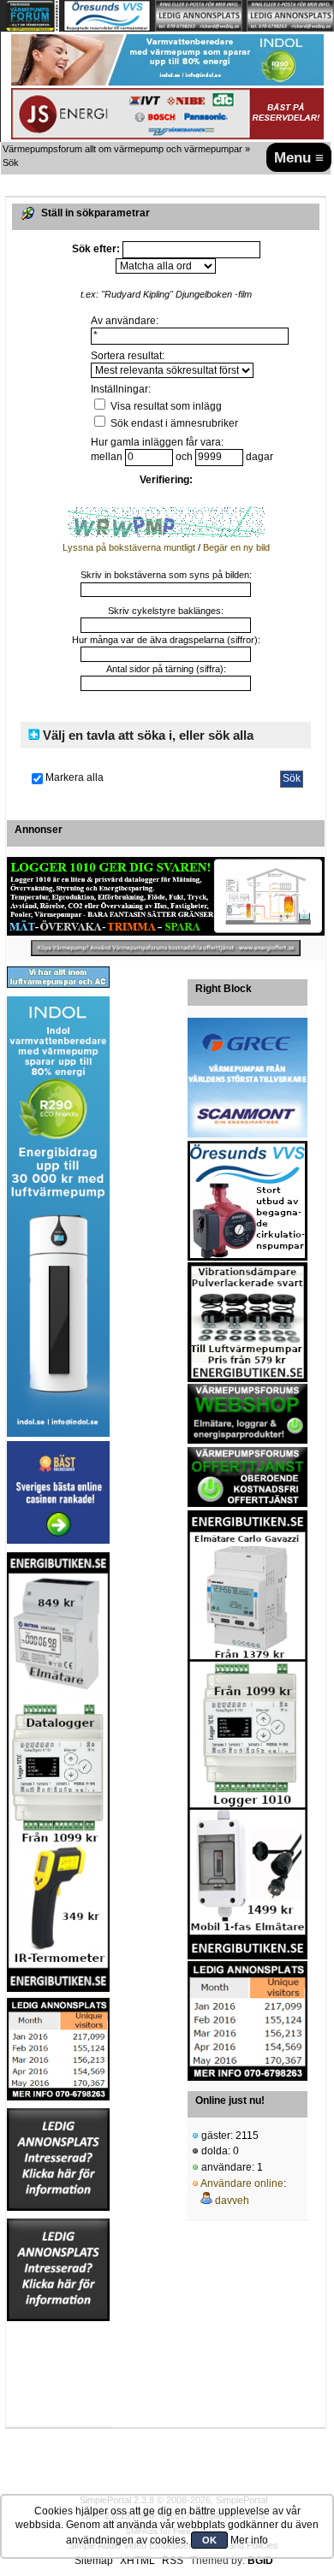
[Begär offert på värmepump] (166, 948)
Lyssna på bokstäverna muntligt (129, 547)
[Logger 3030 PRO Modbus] (166, 896)
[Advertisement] (58, 2374)
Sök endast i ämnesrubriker (173, 423)
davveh (232, 2201)
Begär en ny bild (236, 547)
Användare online (242, 2183)
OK (209, 2540)
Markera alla (75, 777)
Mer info (249, 2540)
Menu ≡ (299, 157)
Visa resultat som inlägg (165, 406)
